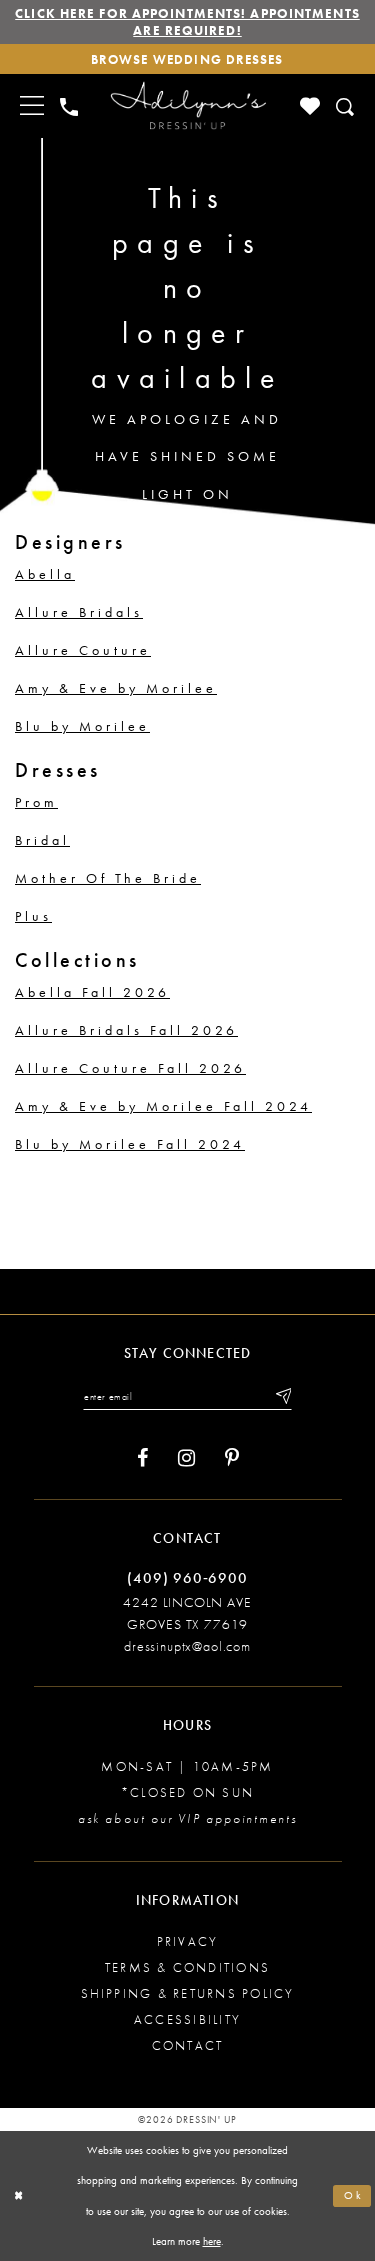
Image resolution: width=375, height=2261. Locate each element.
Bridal (42, 840)
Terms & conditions (187, 1967)
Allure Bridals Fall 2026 (126, 1030)
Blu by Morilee (82, 726)
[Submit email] (282, 1396)
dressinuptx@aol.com (187, 1646)
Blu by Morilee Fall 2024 (130, 1144)
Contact (188, 2045)
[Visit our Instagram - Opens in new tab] (186, 1458)
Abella (45, 574)
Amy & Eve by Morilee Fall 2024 (163, 1106)
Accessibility (187, 2019)
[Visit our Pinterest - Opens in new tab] (232, 1458)
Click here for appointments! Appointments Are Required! (187, 22)
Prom (36, 802)
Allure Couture (83, 650)
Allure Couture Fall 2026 (130, 1068)
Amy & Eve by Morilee (116, 688)
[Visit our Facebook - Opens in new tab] (142, 1458)
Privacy (188, 1941)
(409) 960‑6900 (187, 1578)
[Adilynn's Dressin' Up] (188, 106)
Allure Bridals (79, 612)
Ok (354, 2195)
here (212, 2241)
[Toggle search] (346, 106)
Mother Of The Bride (108, 878)
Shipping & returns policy (188, 1993)
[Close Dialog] (19, 2195)
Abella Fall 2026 (92, 992)
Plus (33, 916)
